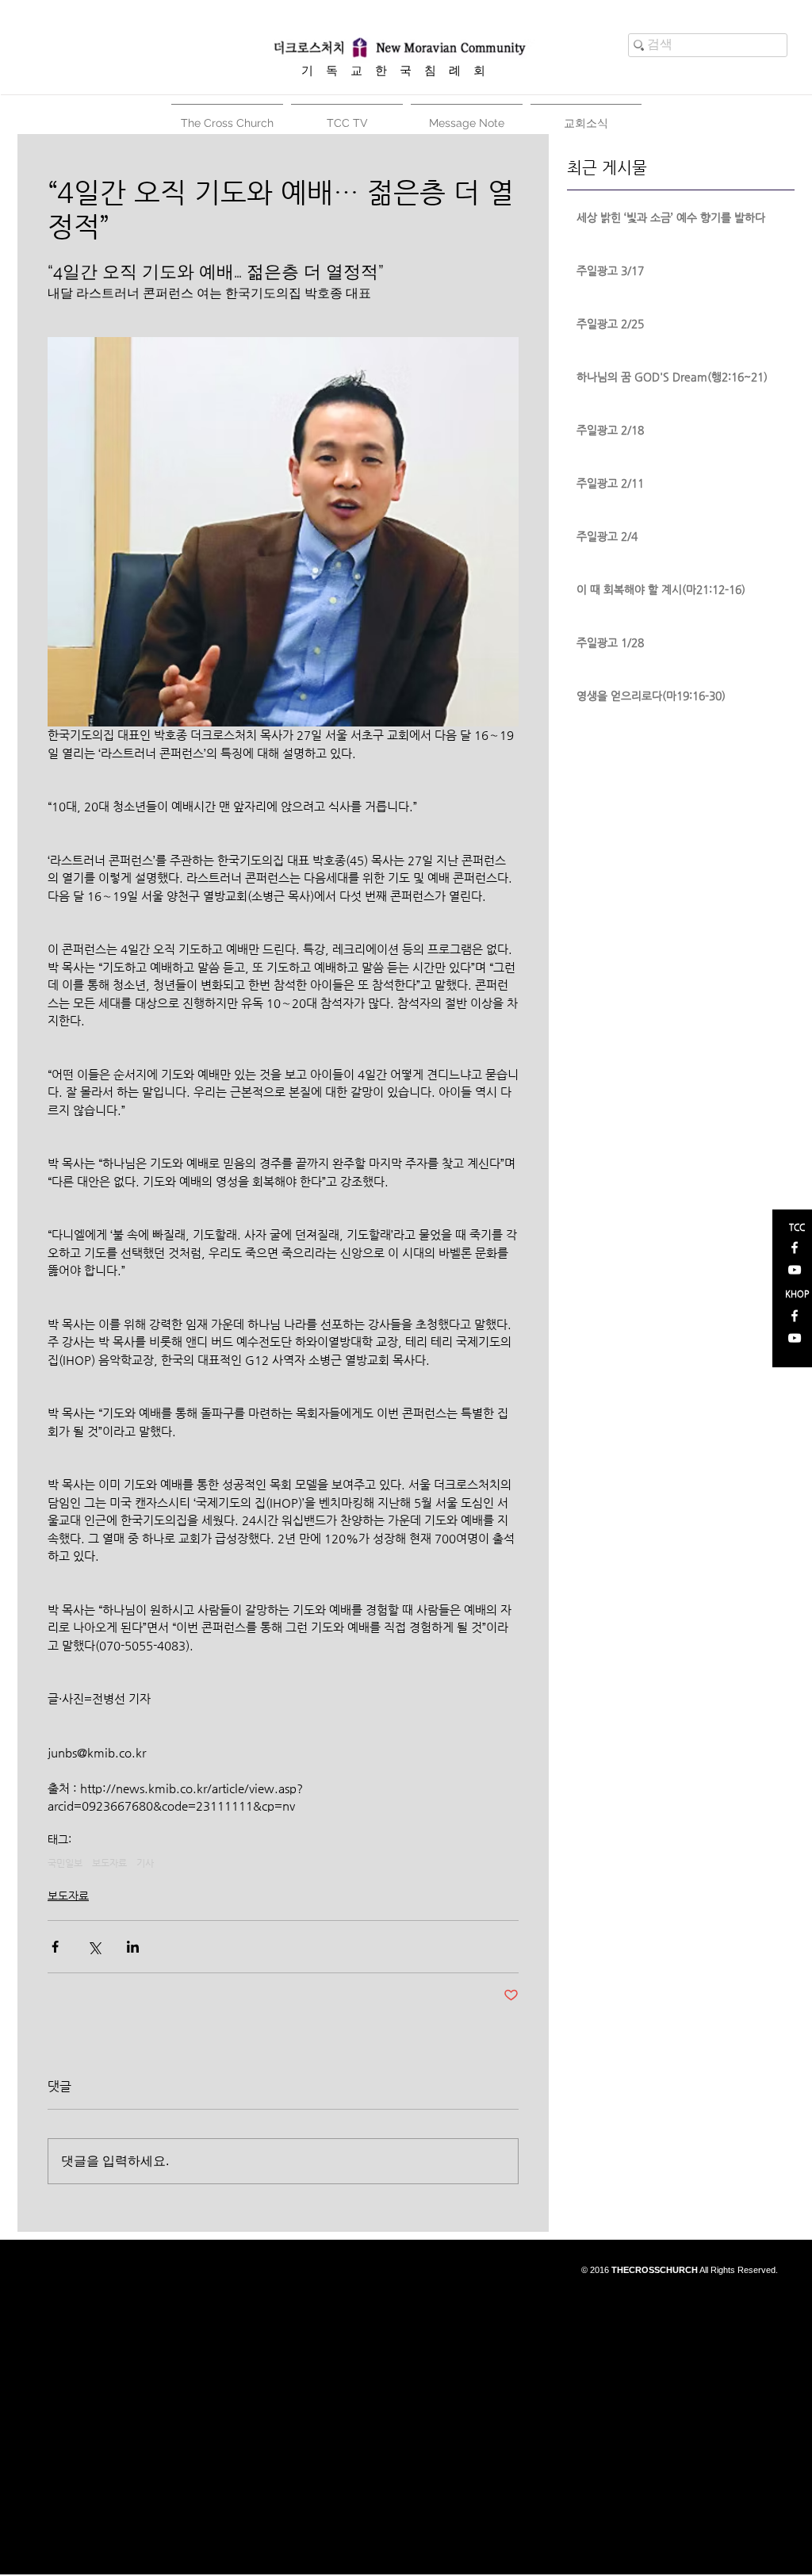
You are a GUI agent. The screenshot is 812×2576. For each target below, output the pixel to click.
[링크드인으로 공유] (133, 1947)
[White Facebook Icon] (795, 1248)
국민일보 (65, 1863)
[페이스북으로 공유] (55, 1947)
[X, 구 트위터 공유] (94, 1947)
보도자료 (109, 1863)
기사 (145, 1863)
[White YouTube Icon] (795, 1270)
